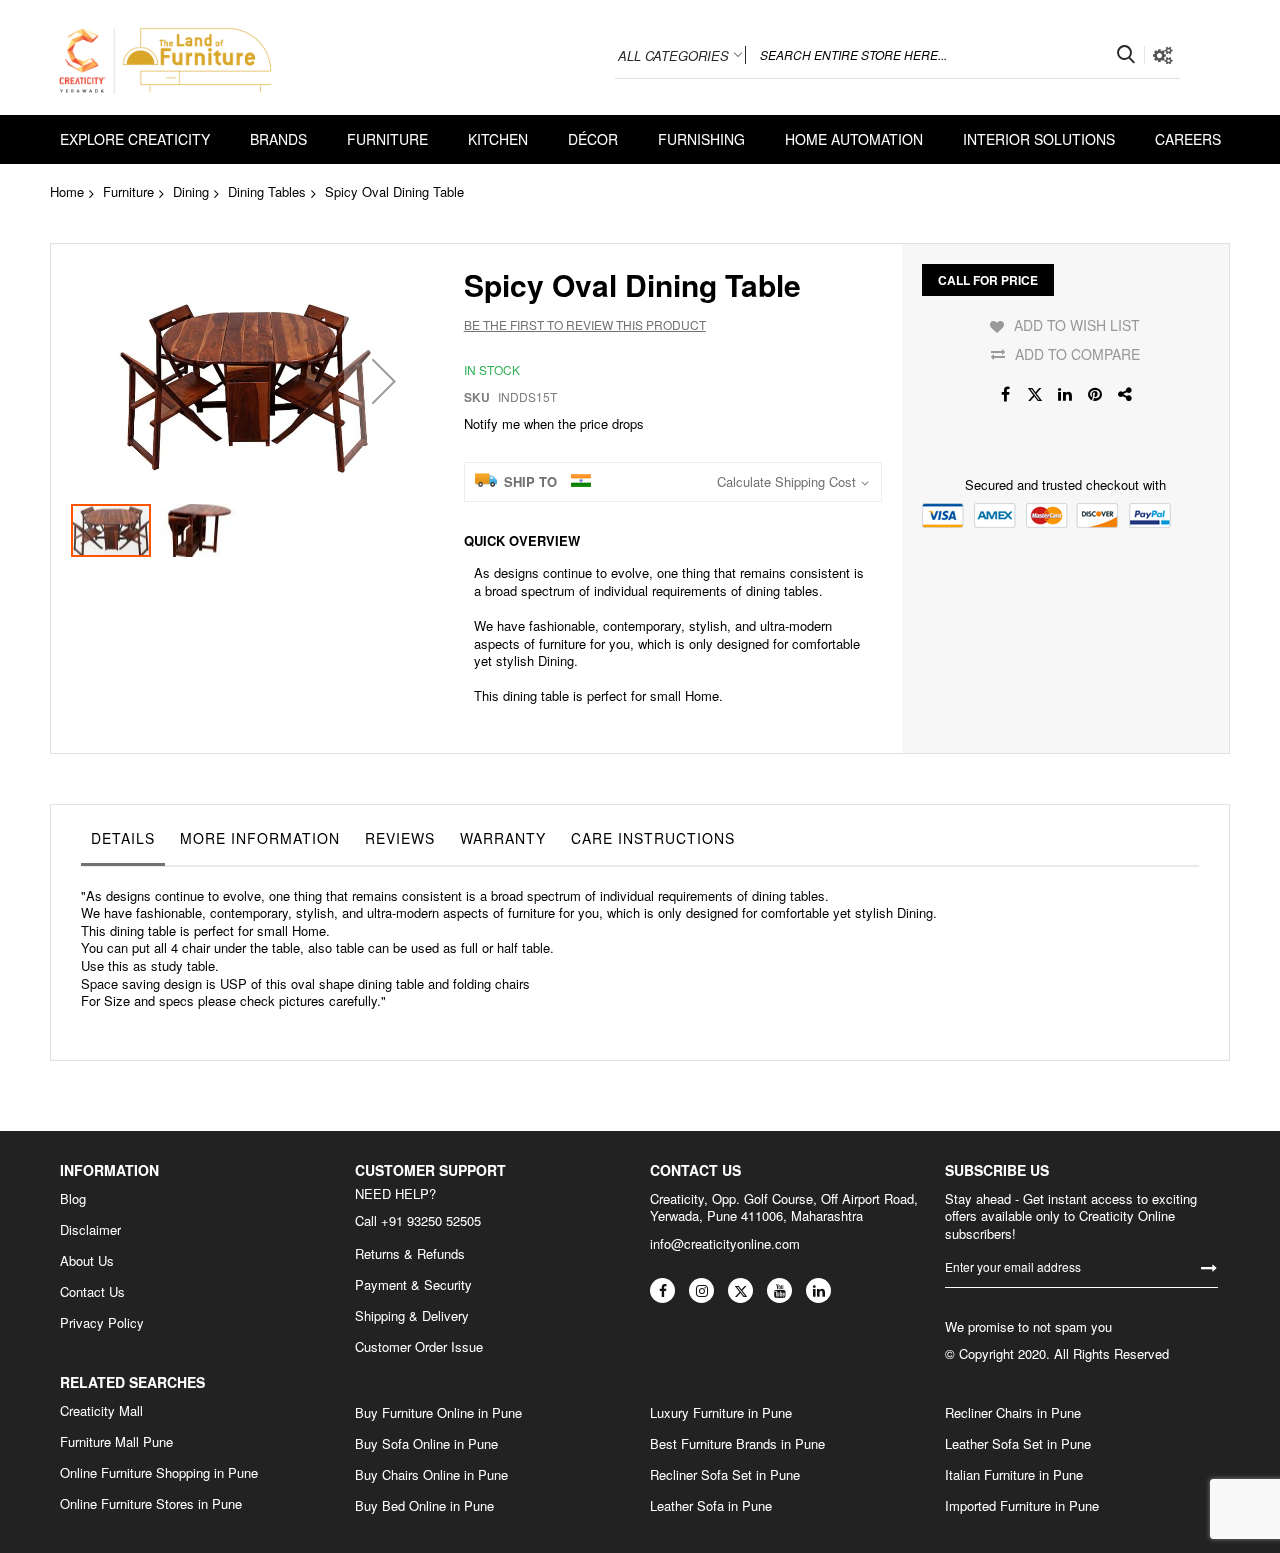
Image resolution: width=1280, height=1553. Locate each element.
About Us (87, 1261)
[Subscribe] (1209, 1267)
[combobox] (945, 55)
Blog (73, 1199)
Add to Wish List (1077, 325)
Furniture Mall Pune (116, 1442)
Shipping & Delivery (412, 1316)
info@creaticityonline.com (725, 1243)
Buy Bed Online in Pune (424, 1506)
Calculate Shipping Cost (786, 482)
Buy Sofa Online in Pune (426, 1444)
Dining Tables (267, 191)
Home (67, 191)
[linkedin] (818, 1290)
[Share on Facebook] (1005, 394)
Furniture (128, 191)
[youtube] (779, 1290)
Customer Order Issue (419, 1347)
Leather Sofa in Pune (711, 1506)
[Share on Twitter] (1035, 394)
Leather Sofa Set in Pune (1018, 1444)
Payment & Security (413, 1285)
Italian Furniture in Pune (1014, 1475)
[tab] (123, 843)
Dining (191, 191)
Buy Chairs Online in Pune (431, 1475)
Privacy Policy (102, 1323)
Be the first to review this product (585, 324)
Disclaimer (90, 1230)
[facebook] (662, 1290)
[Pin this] (1095, 394)
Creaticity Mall (101, 1411)
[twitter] (740, 1290)
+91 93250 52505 (431, 1220)
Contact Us (92, 1292)
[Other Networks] (1125, 394)
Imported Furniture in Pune (1022, 1506)
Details (123, 838)
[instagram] (701, 1290)
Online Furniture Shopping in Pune (159, 1473)
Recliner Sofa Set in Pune (725, 1475)
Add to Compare (1077, 354)
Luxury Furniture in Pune (721, 1413)
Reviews (400, 838)
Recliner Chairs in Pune (1013, 1413)
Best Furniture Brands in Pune (737, 1444)
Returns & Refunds (410, 1254)
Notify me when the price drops (554, 423)
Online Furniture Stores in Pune (151, 1504)
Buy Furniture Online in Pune (438, 1413)
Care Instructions (653, 838)
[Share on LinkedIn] (1065, 394)
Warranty (503, 838)
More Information (260, 838)
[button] (384, 381)
